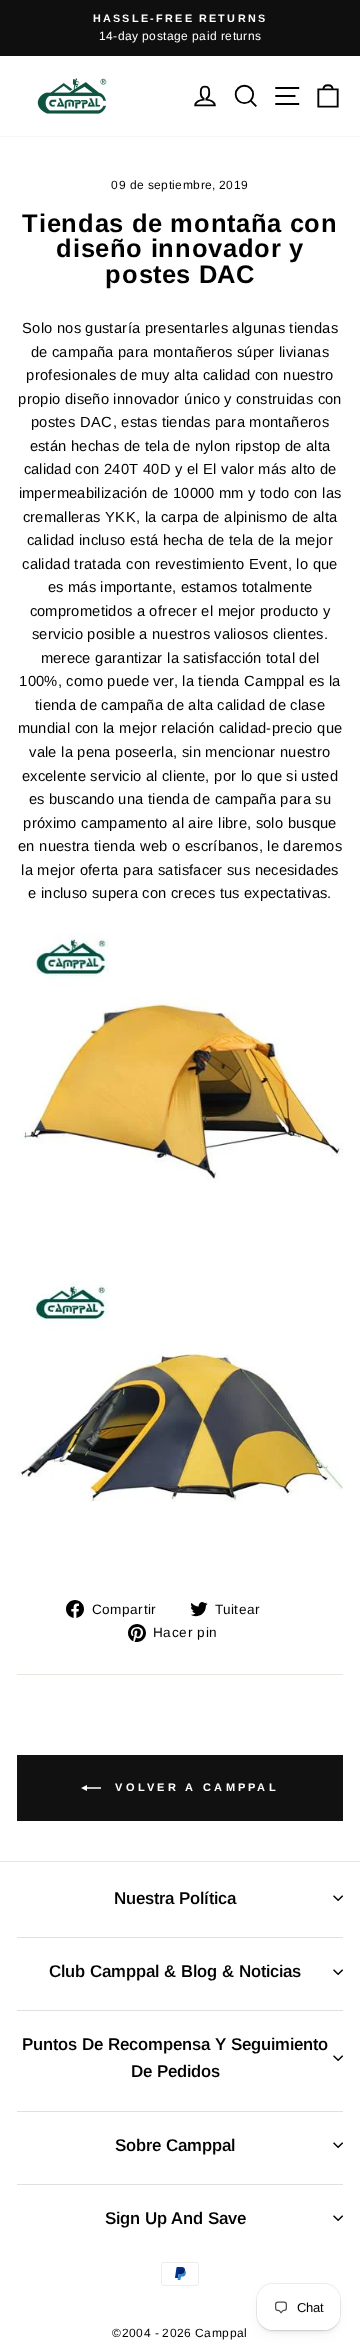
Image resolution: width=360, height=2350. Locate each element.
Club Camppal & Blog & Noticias (175, 1971)
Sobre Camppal (175, 2145)
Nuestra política (175, 1898)
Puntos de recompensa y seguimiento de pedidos (175, 2058)
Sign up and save (175, 2218)
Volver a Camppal (194, 1787)
